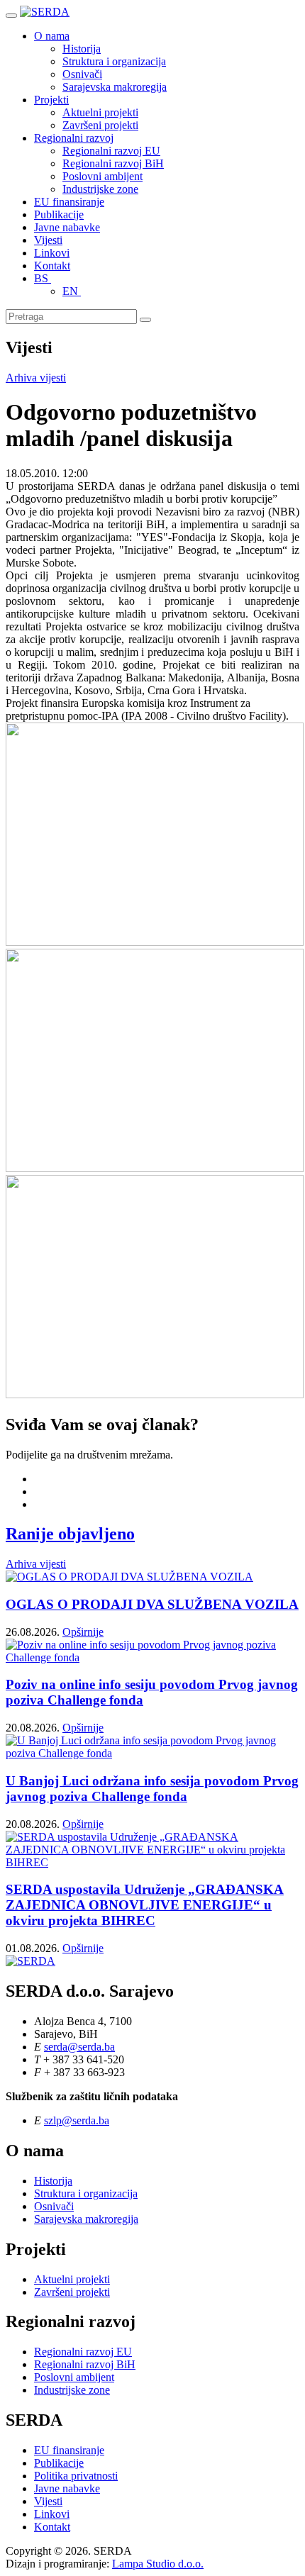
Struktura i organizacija (114, 61)
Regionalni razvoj (74, 138)
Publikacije (59, 214)
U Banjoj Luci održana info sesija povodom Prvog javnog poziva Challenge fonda (152, 1789)
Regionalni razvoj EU (111, 151)
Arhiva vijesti (36, 378)
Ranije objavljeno (70, 1534)
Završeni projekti (100, 125)
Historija (82, 49)
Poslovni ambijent (102, 176)
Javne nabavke (67, 227)
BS (43, 278)
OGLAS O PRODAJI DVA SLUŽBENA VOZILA (152, 1604)
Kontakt (52, 266)
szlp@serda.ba (77, 2120)
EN (72, 291)
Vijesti (48, 240)
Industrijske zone (100, 189)
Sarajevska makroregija (115, 87)
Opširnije (83, 1632)
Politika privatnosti (76, 2476)
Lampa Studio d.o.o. (158, 2564)
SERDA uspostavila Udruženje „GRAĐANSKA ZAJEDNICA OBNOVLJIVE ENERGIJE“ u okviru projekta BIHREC (145, 1905)
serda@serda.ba (79, 2047)
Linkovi (52, 253)
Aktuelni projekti (100, 112)
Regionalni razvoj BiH (113, 163)
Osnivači (82, 74)
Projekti (51, 100)
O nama (52, 36)
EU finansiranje (69, 202)
